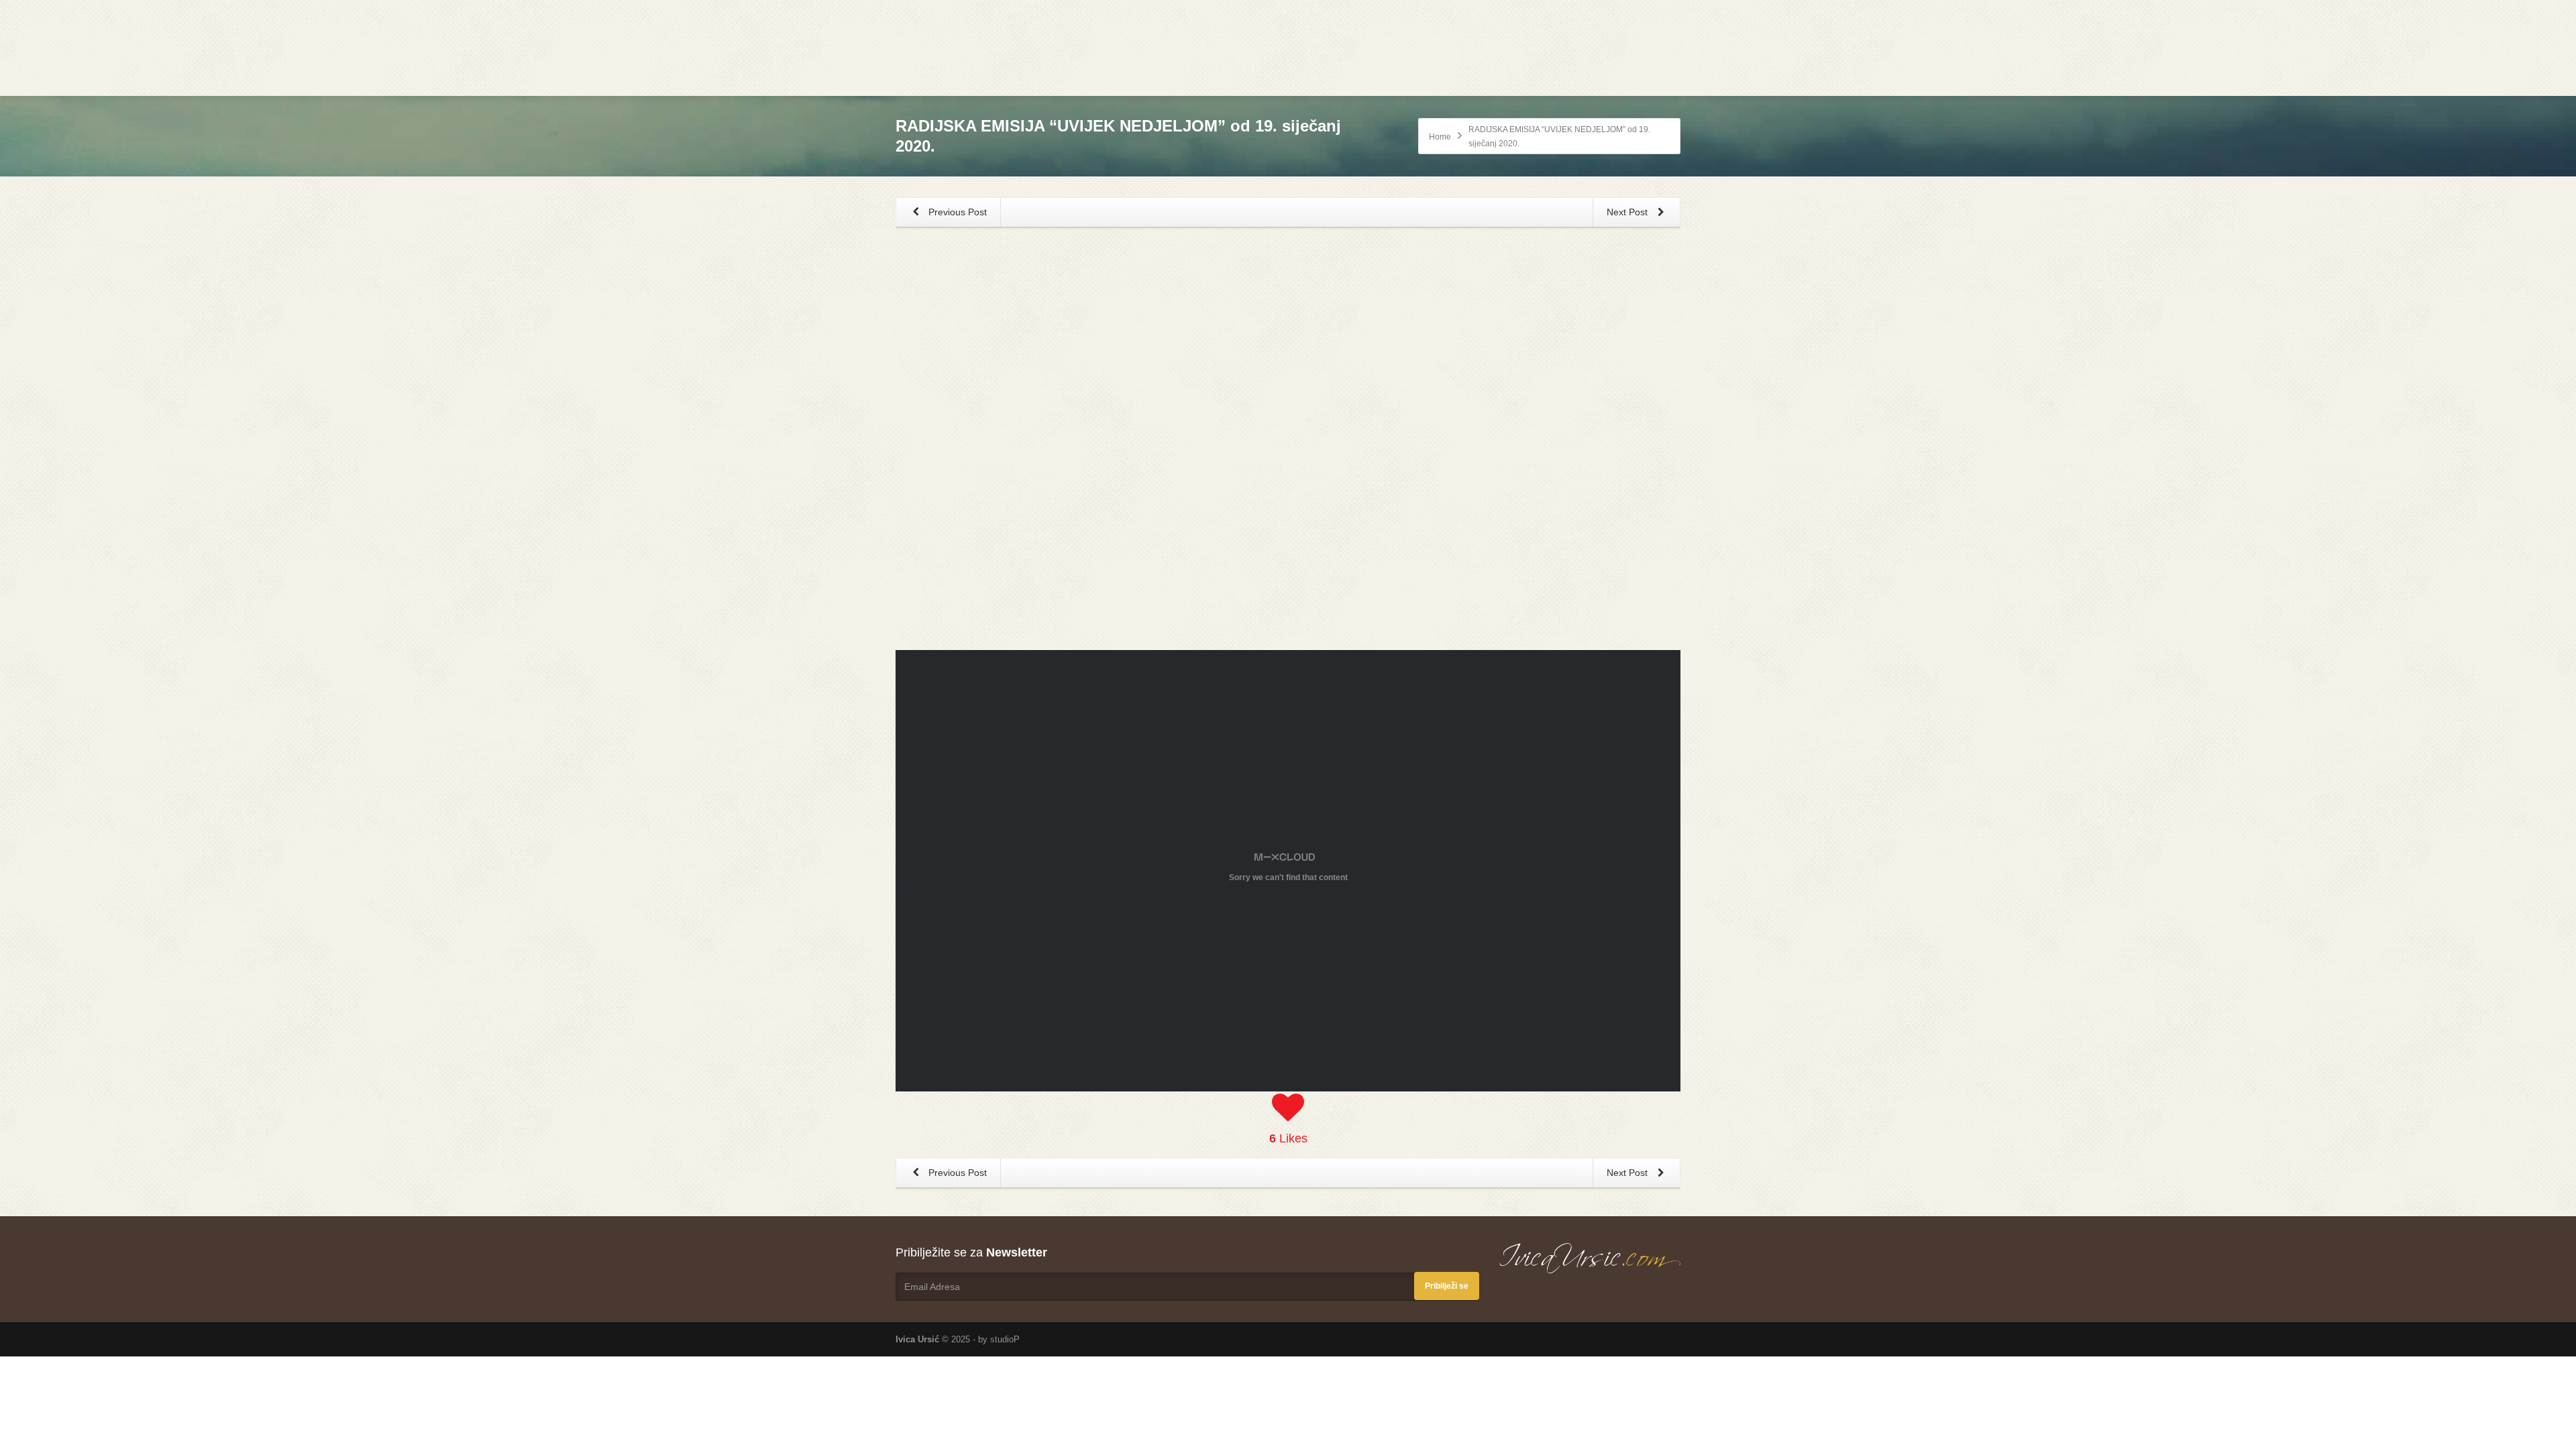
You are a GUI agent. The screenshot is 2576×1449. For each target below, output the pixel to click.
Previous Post (956, 212)
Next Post (1628, 212)
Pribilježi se (1447, 1286)
